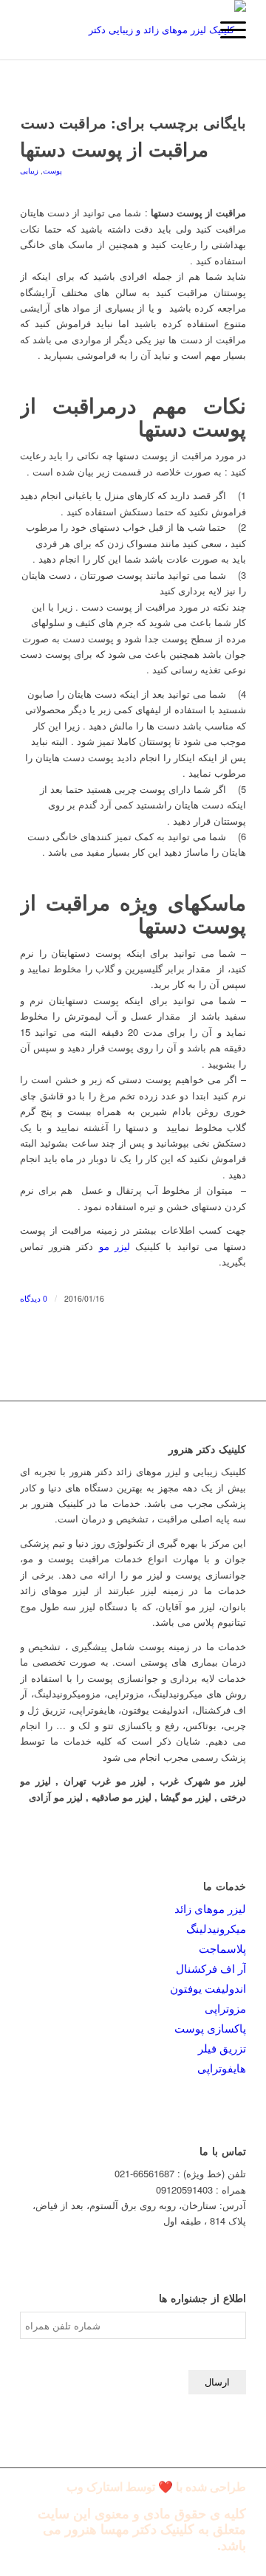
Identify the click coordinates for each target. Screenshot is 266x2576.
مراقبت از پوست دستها (114, 149)
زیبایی (29, 170)
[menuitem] (191, 30)
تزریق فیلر (222, 2048)
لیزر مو (115, 1246)
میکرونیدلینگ (216, 1928)
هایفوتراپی (222, 2068)
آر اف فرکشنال (211, 1968)
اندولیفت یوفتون (208, 1988)
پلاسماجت (222, 1948)
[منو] (226, 30)
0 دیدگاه (34, 1298)
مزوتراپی (225, 2008)
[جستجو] (191, 30)
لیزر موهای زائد (210, 1908)
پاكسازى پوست (210, 2028)
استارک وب (95, 2487)
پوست (52, 170)
